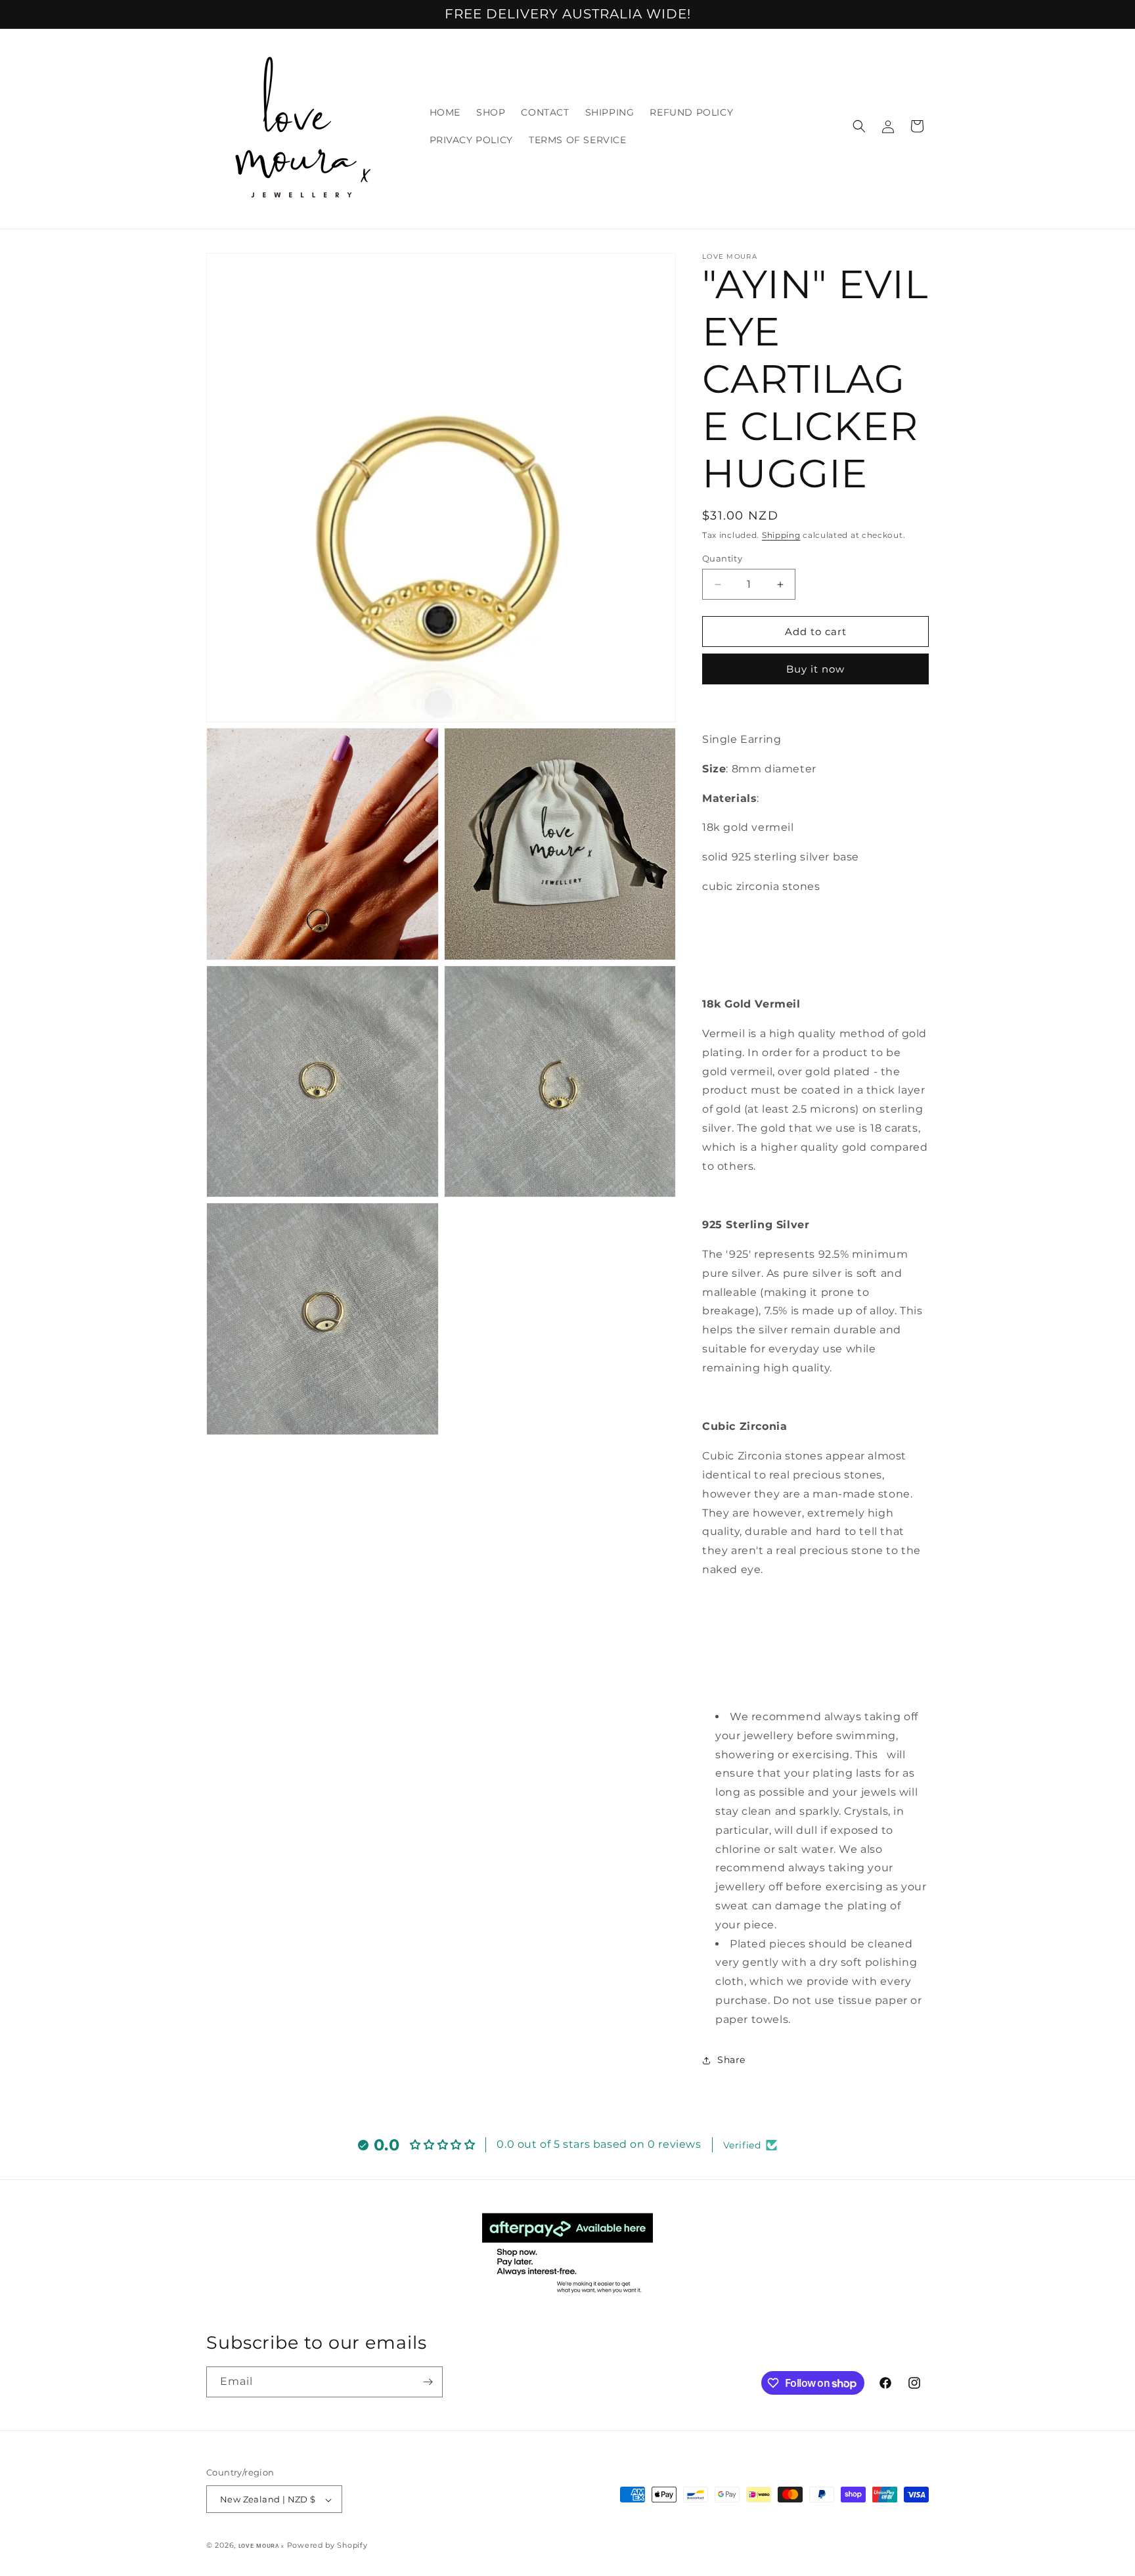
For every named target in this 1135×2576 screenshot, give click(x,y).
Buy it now (815, 669)
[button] (859, 126)
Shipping (781, 535)
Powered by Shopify (327, 2546)
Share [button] (731, 2060)
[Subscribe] (428, 2382)
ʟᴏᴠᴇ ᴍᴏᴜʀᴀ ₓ (261, 2546)
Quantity (722, 558)
